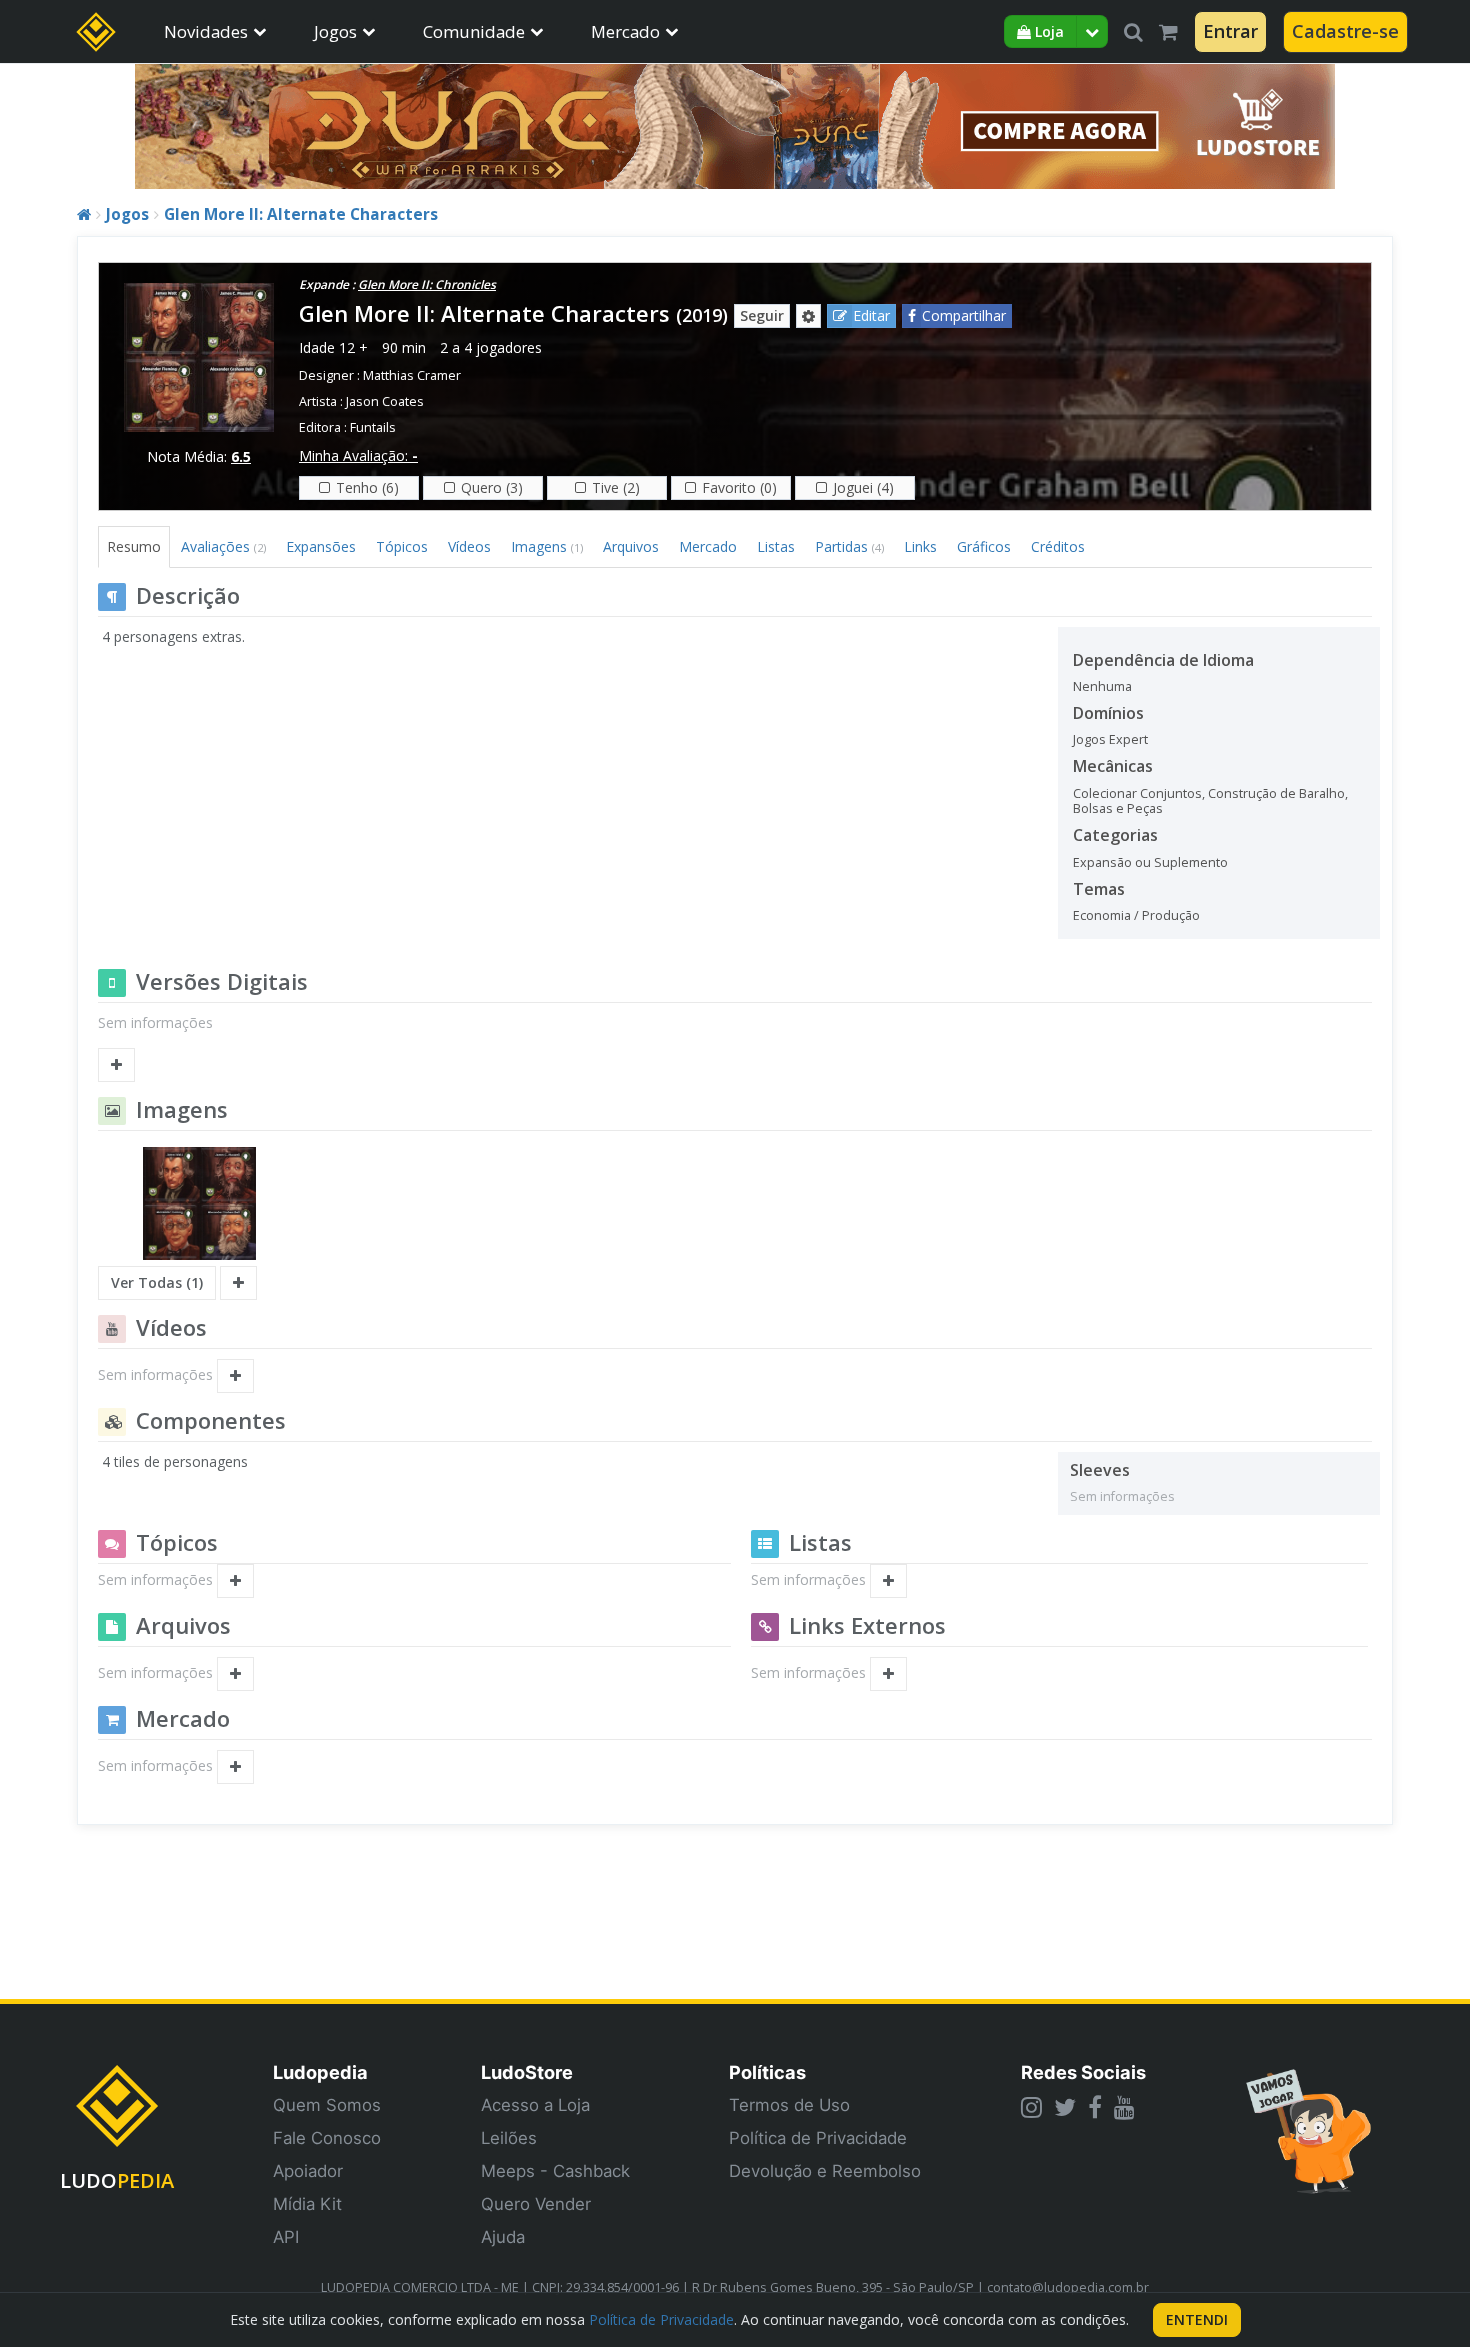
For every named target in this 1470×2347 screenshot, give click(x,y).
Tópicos (402, 546)
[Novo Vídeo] (235, 1376)
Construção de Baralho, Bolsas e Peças (1210, 801)
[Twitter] (1065, 2107)
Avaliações (223, 546)
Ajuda (503, 2237)
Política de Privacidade (818, 2138)
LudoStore (527, 2072)
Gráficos (984, 546)
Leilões (509, 2138)
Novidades (206, 31)
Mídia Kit (307, 2204)
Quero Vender (536, 2204)
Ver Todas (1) (157, 1282)
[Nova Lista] (888, 1581)
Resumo (134, 546)
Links (920, 546)
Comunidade (474, 31)
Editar (871, 315)
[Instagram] (1031, 2107)
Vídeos (469, 546)
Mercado (625, 31)
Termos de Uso (789, 2105)
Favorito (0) (739, 487)
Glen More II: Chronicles (427, 284)
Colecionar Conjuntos (1137, 793)
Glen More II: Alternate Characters (301, 214)
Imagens (547, 546)
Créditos (1058, 546)
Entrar (1230, 31)
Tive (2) (616, 487)
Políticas (767, 2072)
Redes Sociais (1083, 2072)
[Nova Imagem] (238, 1283)
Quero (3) (492, 487)
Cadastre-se (1345, 31)
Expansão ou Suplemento (1150, 862)
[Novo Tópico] (235, 1581)
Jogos (335, 31)
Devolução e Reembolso (825, 2171)
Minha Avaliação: (358, 455)
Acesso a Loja (535, 2105)
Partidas (849, 546)
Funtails (373, 427)
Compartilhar (964, 315)
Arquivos (631, 546)
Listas (776, 546)
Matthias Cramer (412, 375)
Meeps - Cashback (555, 2171)
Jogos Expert (1110, 739)
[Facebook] (1095, 2107)
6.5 (241, 456)
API (286, 2237)
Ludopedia (320, 2072)
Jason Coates (385, 401)
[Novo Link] (888, 1674)
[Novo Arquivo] (235, 1674)
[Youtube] (1124, 2107)
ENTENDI (1197, 2319)
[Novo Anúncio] (235, 1767)
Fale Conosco (327, 2138)
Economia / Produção (1136, 915)
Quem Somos (327, 2105)
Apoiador (308, 2171)
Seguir (762, 315)
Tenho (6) (367, 487)
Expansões (321, 546)
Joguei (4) (863, 487)
